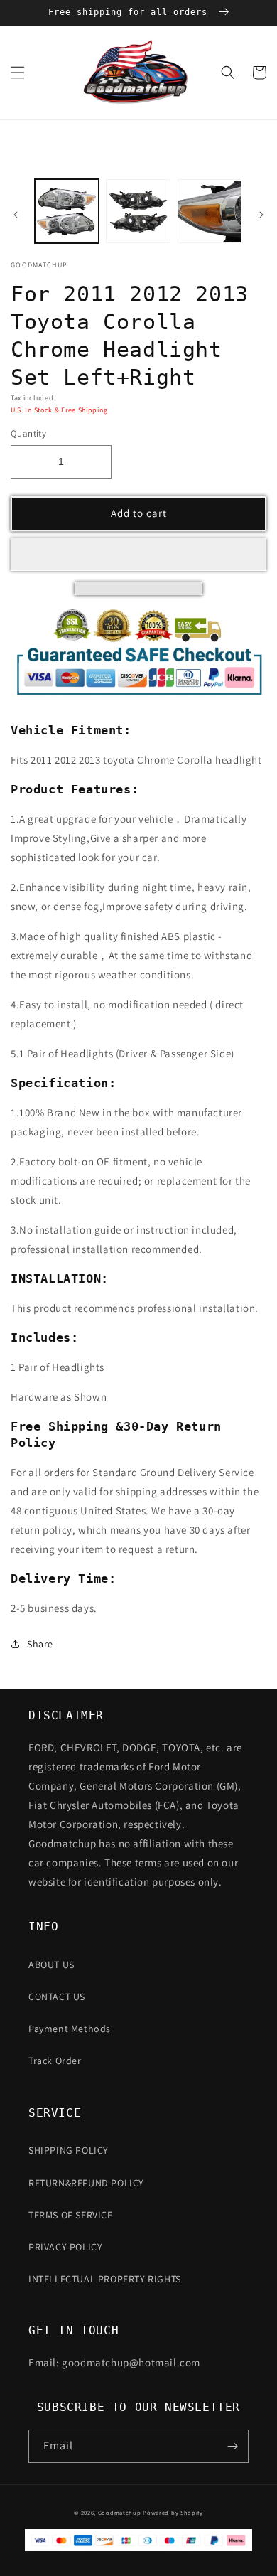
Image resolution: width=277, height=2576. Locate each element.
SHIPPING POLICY (69, 2150)
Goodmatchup (120, 2512)
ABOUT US (51, 1965)
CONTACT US (57, 1997)
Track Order (55, 2061)
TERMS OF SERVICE (71, 2215)
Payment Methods (70, 2029)
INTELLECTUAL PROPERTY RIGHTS (105, 2279)
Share (40, 1644)
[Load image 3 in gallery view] (210, 211)
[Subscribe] (232, 2446)
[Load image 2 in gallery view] (138, 211)
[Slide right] (261, 215)
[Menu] (18, 73)
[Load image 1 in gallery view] (67, 211)
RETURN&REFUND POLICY (86, 2183)
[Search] (228, 73)
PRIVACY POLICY (65, 2247)
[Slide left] (16, 215)
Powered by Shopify (173, 2512)
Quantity (28, 433)
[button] (138, 555)
